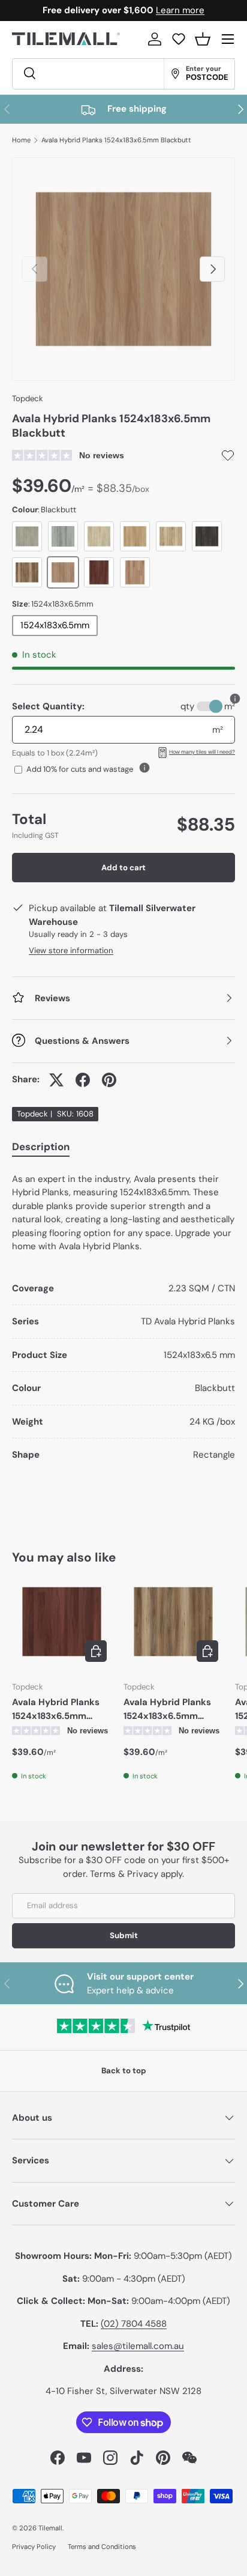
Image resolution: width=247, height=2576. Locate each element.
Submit (124, 1935)
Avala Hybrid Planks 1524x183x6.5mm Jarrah (56, 1709)
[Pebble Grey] (27, 536)
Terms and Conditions (102, 2547)
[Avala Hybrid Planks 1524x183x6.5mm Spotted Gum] (173, 1622)
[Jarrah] (99, 572)
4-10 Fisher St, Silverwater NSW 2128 (123, 2391)
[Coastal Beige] (135, 536)
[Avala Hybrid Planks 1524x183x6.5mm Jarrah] (62, 1622)
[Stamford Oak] (99, 536)
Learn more (180, 10)
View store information (71, 950)
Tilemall (50, 2528)
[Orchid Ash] (63, 536)
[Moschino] (207, 536)
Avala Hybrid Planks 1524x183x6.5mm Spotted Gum (167, 1709)
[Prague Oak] (171, 536)
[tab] (41, 1149)
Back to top (124, 2071)
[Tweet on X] (56, 1080)
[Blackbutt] (63, 572)
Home (21, 140)
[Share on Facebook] (83, 1080)
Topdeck (28, 399)
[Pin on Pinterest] (109, 1080)
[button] (203, 39)
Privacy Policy (34, 2547)
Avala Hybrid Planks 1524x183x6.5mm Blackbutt (116, 140)
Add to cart (123, 868)
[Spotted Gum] (27, 572)
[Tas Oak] (135, 572)
